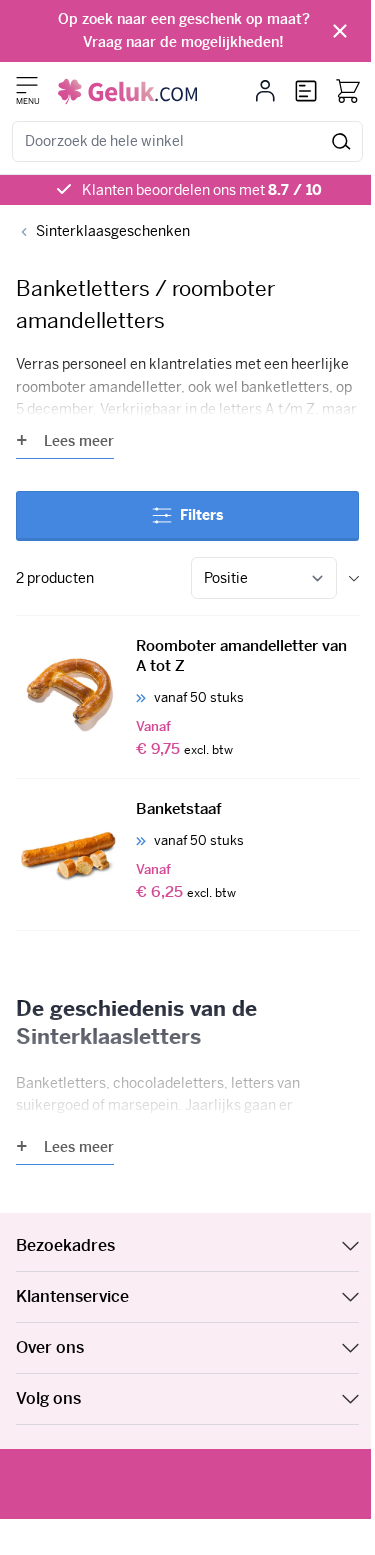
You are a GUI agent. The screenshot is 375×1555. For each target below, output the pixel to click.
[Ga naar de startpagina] (127, 91)
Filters (201, 515)
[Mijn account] (265, 91)
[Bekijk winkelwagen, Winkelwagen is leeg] (348, 91)
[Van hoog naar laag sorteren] (354, 578)
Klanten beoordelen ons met (202, 190)
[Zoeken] (341, 141)
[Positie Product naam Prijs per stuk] (264, 578)
